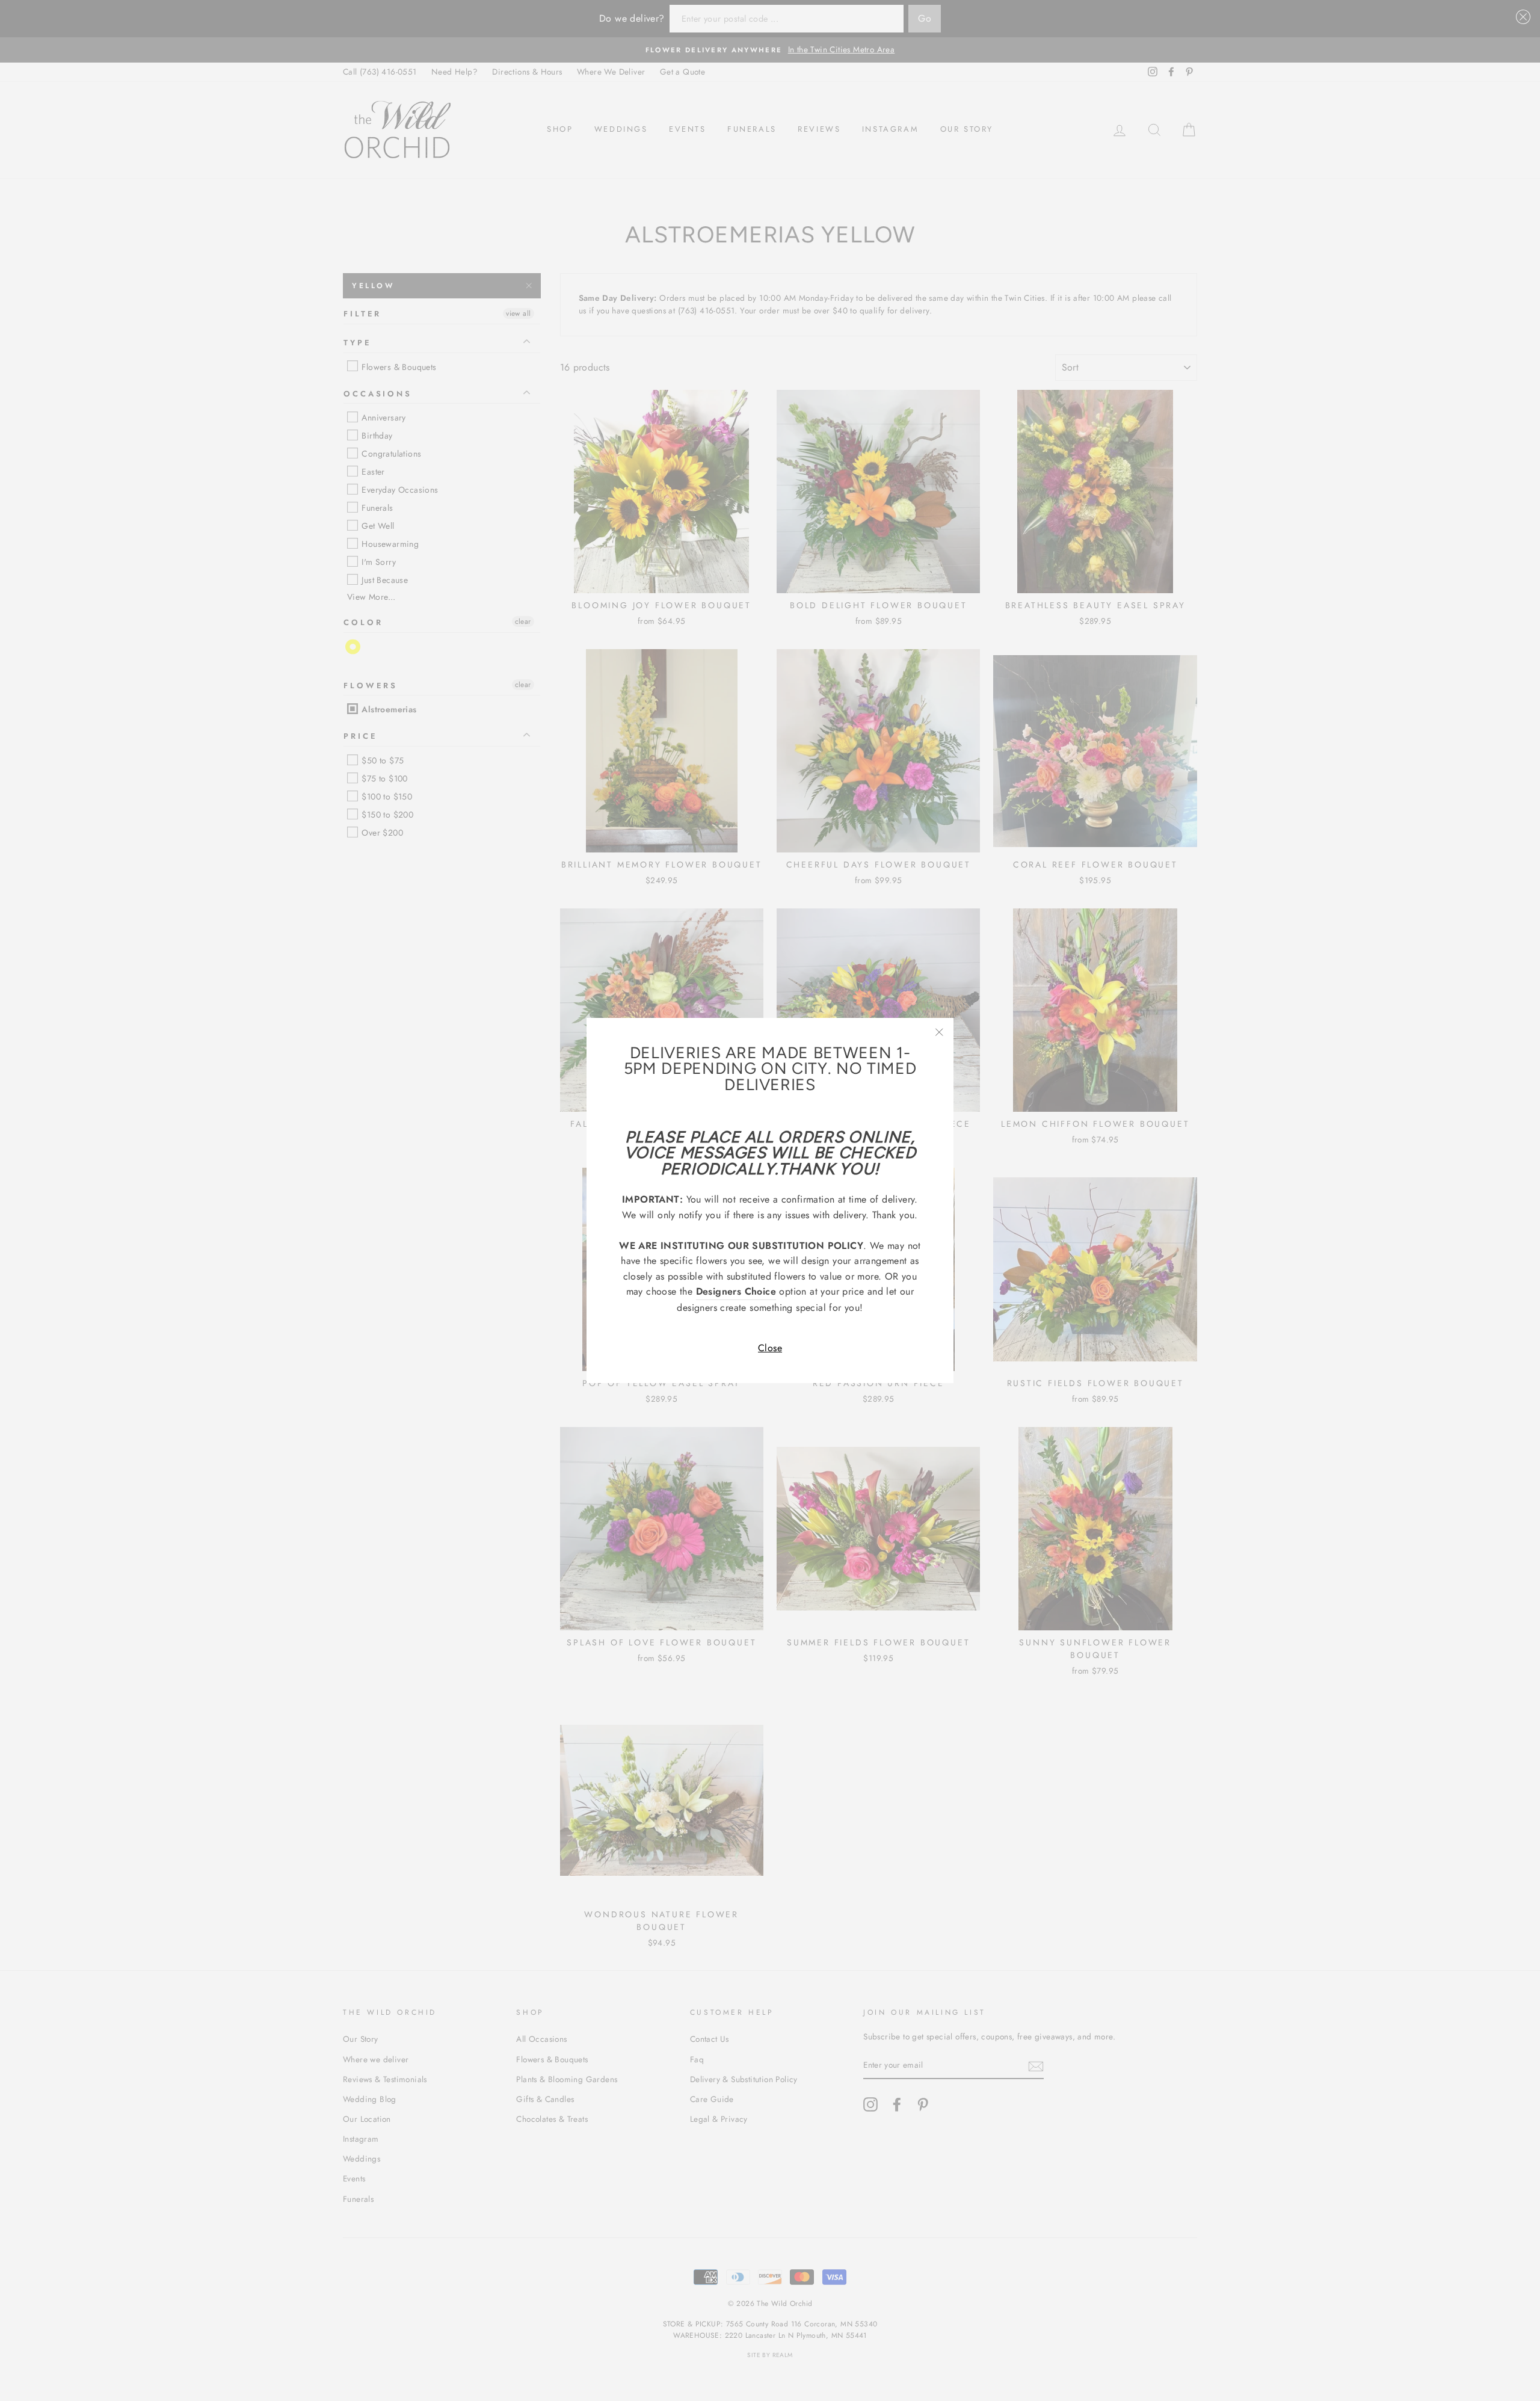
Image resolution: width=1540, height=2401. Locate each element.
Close (770, 1348)
